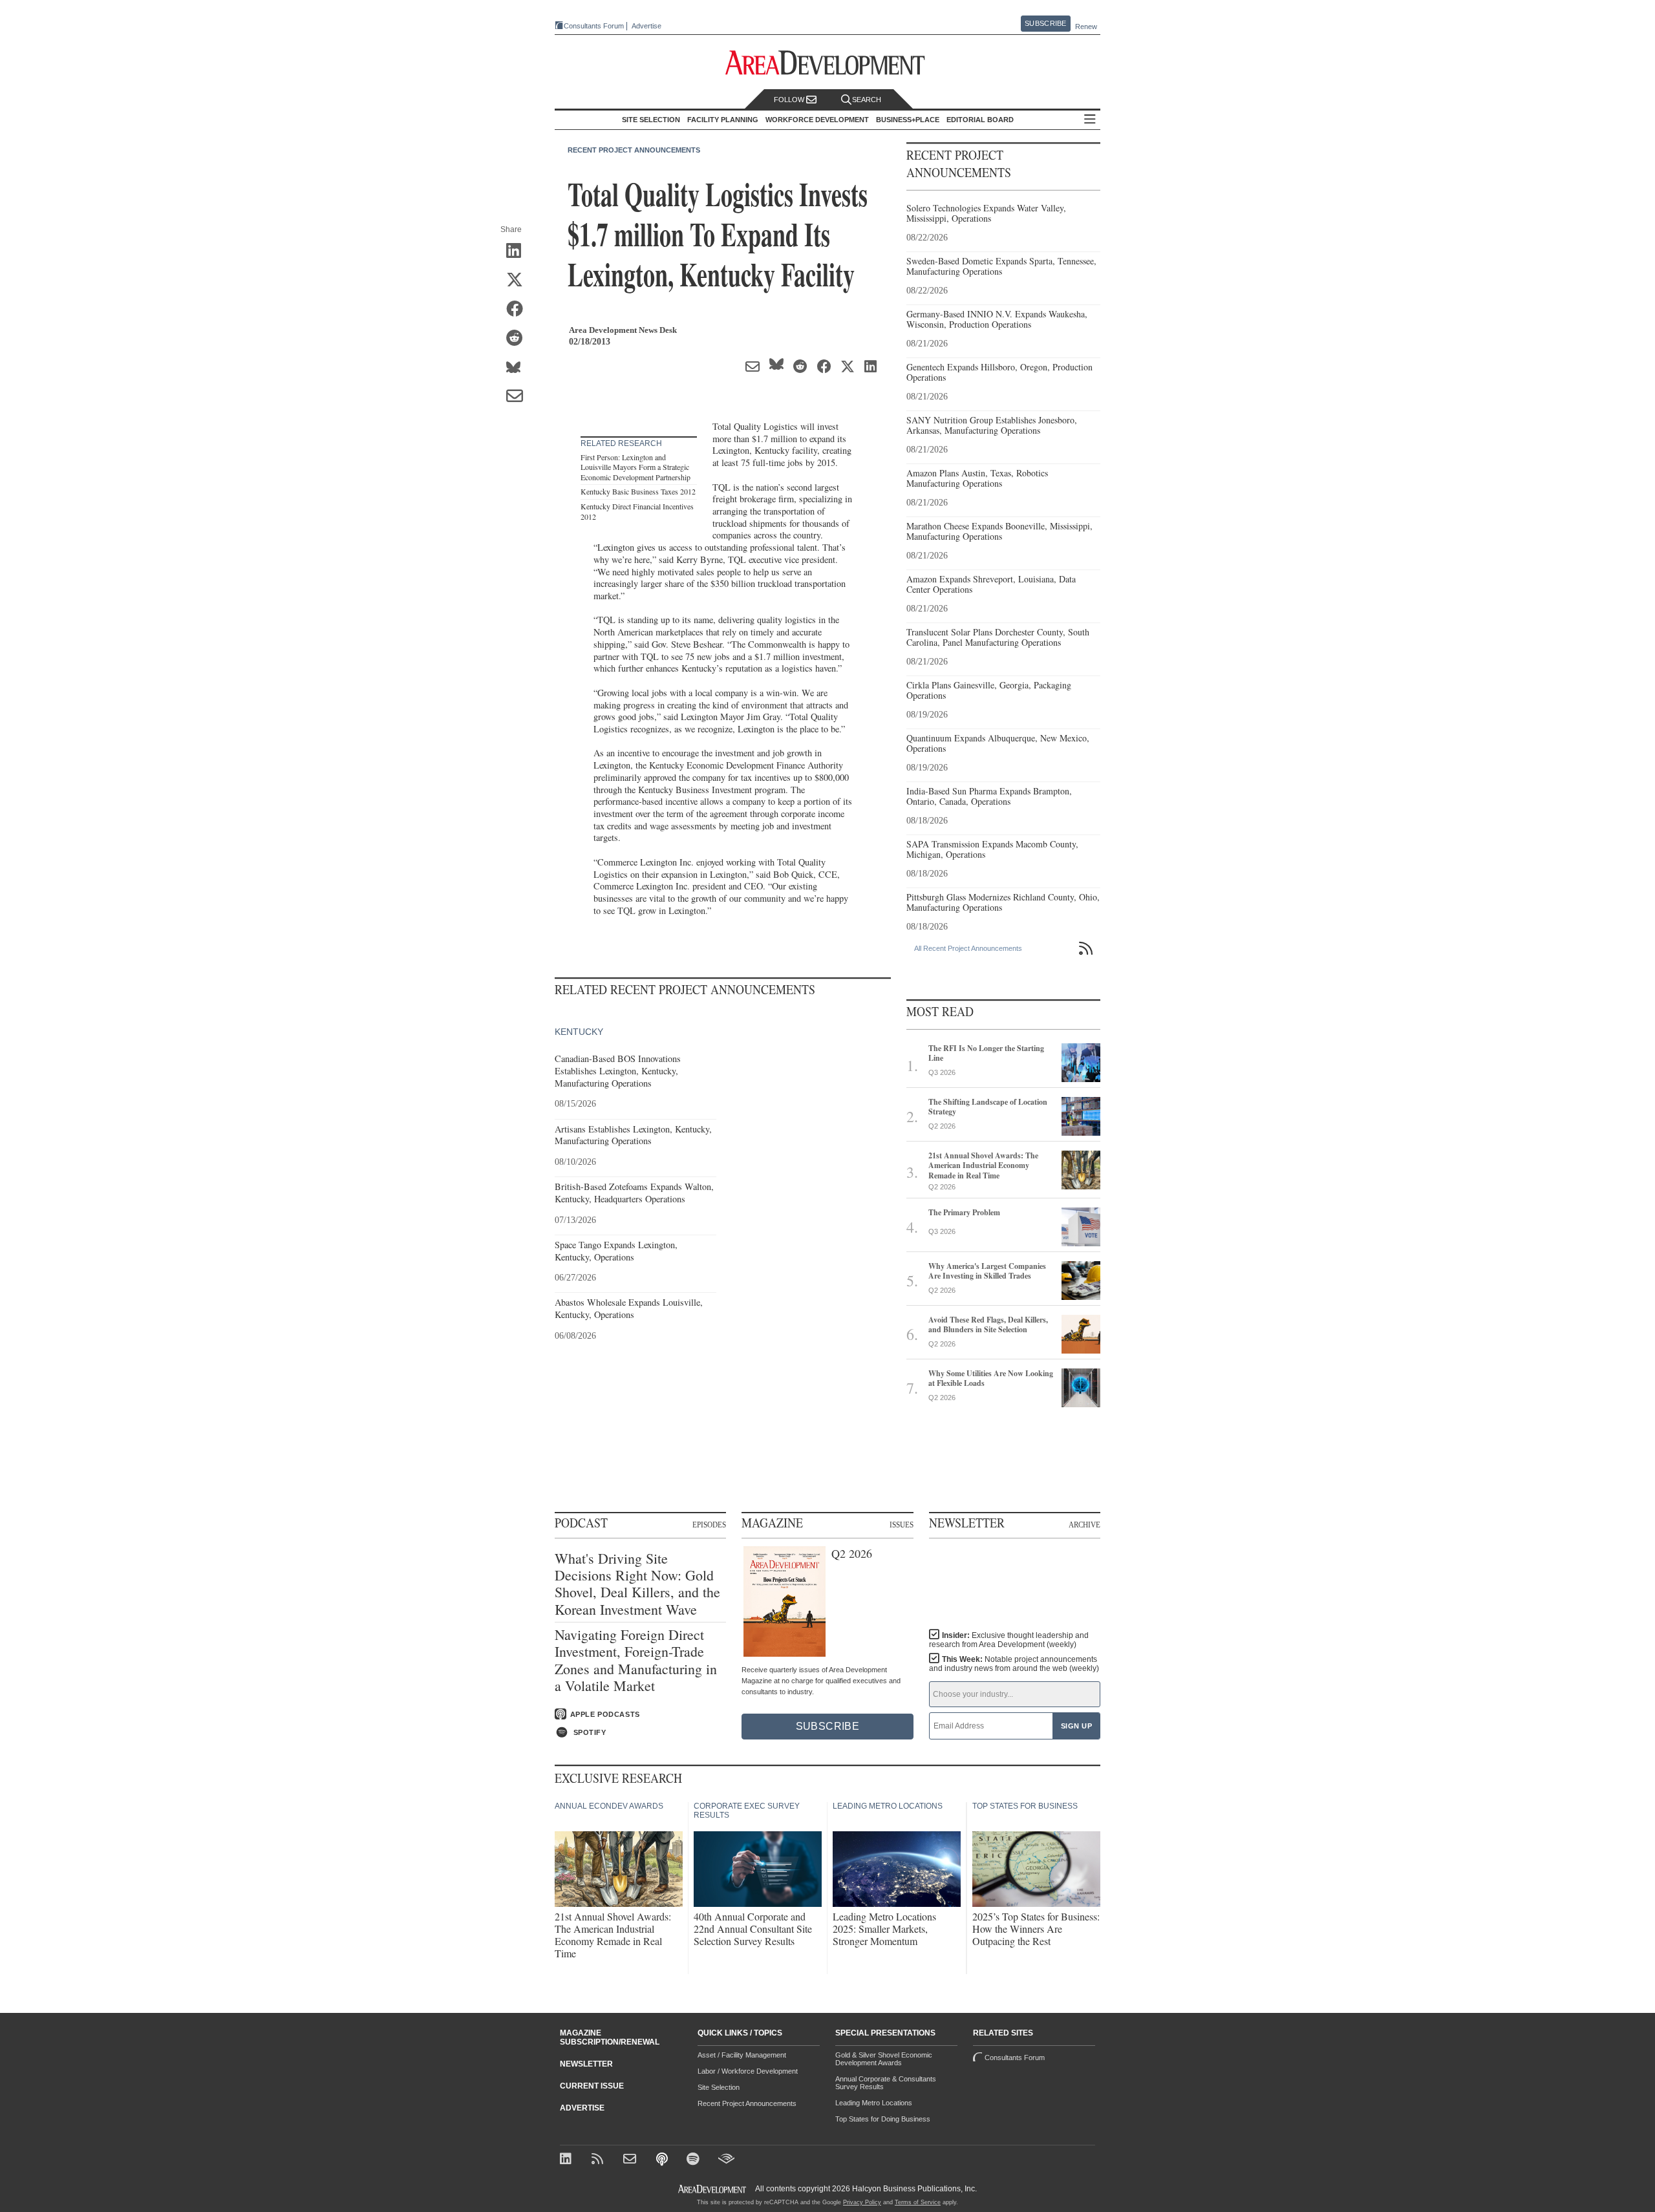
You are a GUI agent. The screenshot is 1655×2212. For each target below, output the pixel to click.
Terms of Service (918, 2202)
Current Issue (592, 2086)
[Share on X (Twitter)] (519, 281)
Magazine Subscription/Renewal (610, 2037)
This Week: (1014, 1664)
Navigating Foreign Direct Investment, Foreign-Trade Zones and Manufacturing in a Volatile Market (636, 1661)
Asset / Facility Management (742, 2055)
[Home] (631, 2160)
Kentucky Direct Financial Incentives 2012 (637, 511)
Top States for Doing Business (883, 2119)
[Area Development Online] (713, 2189)
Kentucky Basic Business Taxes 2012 (638, 491)
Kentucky (579, 1032)
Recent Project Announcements (634, 150)
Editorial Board (980, 120)
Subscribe (1045, 23)
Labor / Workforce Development (748, 2071)
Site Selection (719, 2087)
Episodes (709, 1524)
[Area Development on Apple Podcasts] (663, 2160)
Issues (902, 1524)
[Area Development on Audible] (726, 2160)
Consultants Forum (594, 26)
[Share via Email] (519, 397)
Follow (790, 100)
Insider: (1009, 1640)
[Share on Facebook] (519, 310)
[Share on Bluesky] (519, 368)
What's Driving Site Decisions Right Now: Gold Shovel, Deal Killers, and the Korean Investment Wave (637, 1584)
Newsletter (586, 2064)
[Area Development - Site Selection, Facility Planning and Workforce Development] (828, 63)
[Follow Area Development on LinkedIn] (568, 2160)
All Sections (1090, 120)
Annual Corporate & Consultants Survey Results (886, 2083)
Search (867, 100)
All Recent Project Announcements (968, 948)
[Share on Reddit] (519, 339)
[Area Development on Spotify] (695, 2160)
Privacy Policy (862, 2202)
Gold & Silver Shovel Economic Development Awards (884, 2059)
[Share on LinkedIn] (519, 251)
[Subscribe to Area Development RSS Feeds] (600, 2160)
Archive (1084, 1524)
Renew (1086, 27)
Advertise (646, 26)
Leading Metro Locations (874, 2103)
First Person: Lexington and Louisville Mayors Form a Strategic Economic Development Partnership (635, 467)
